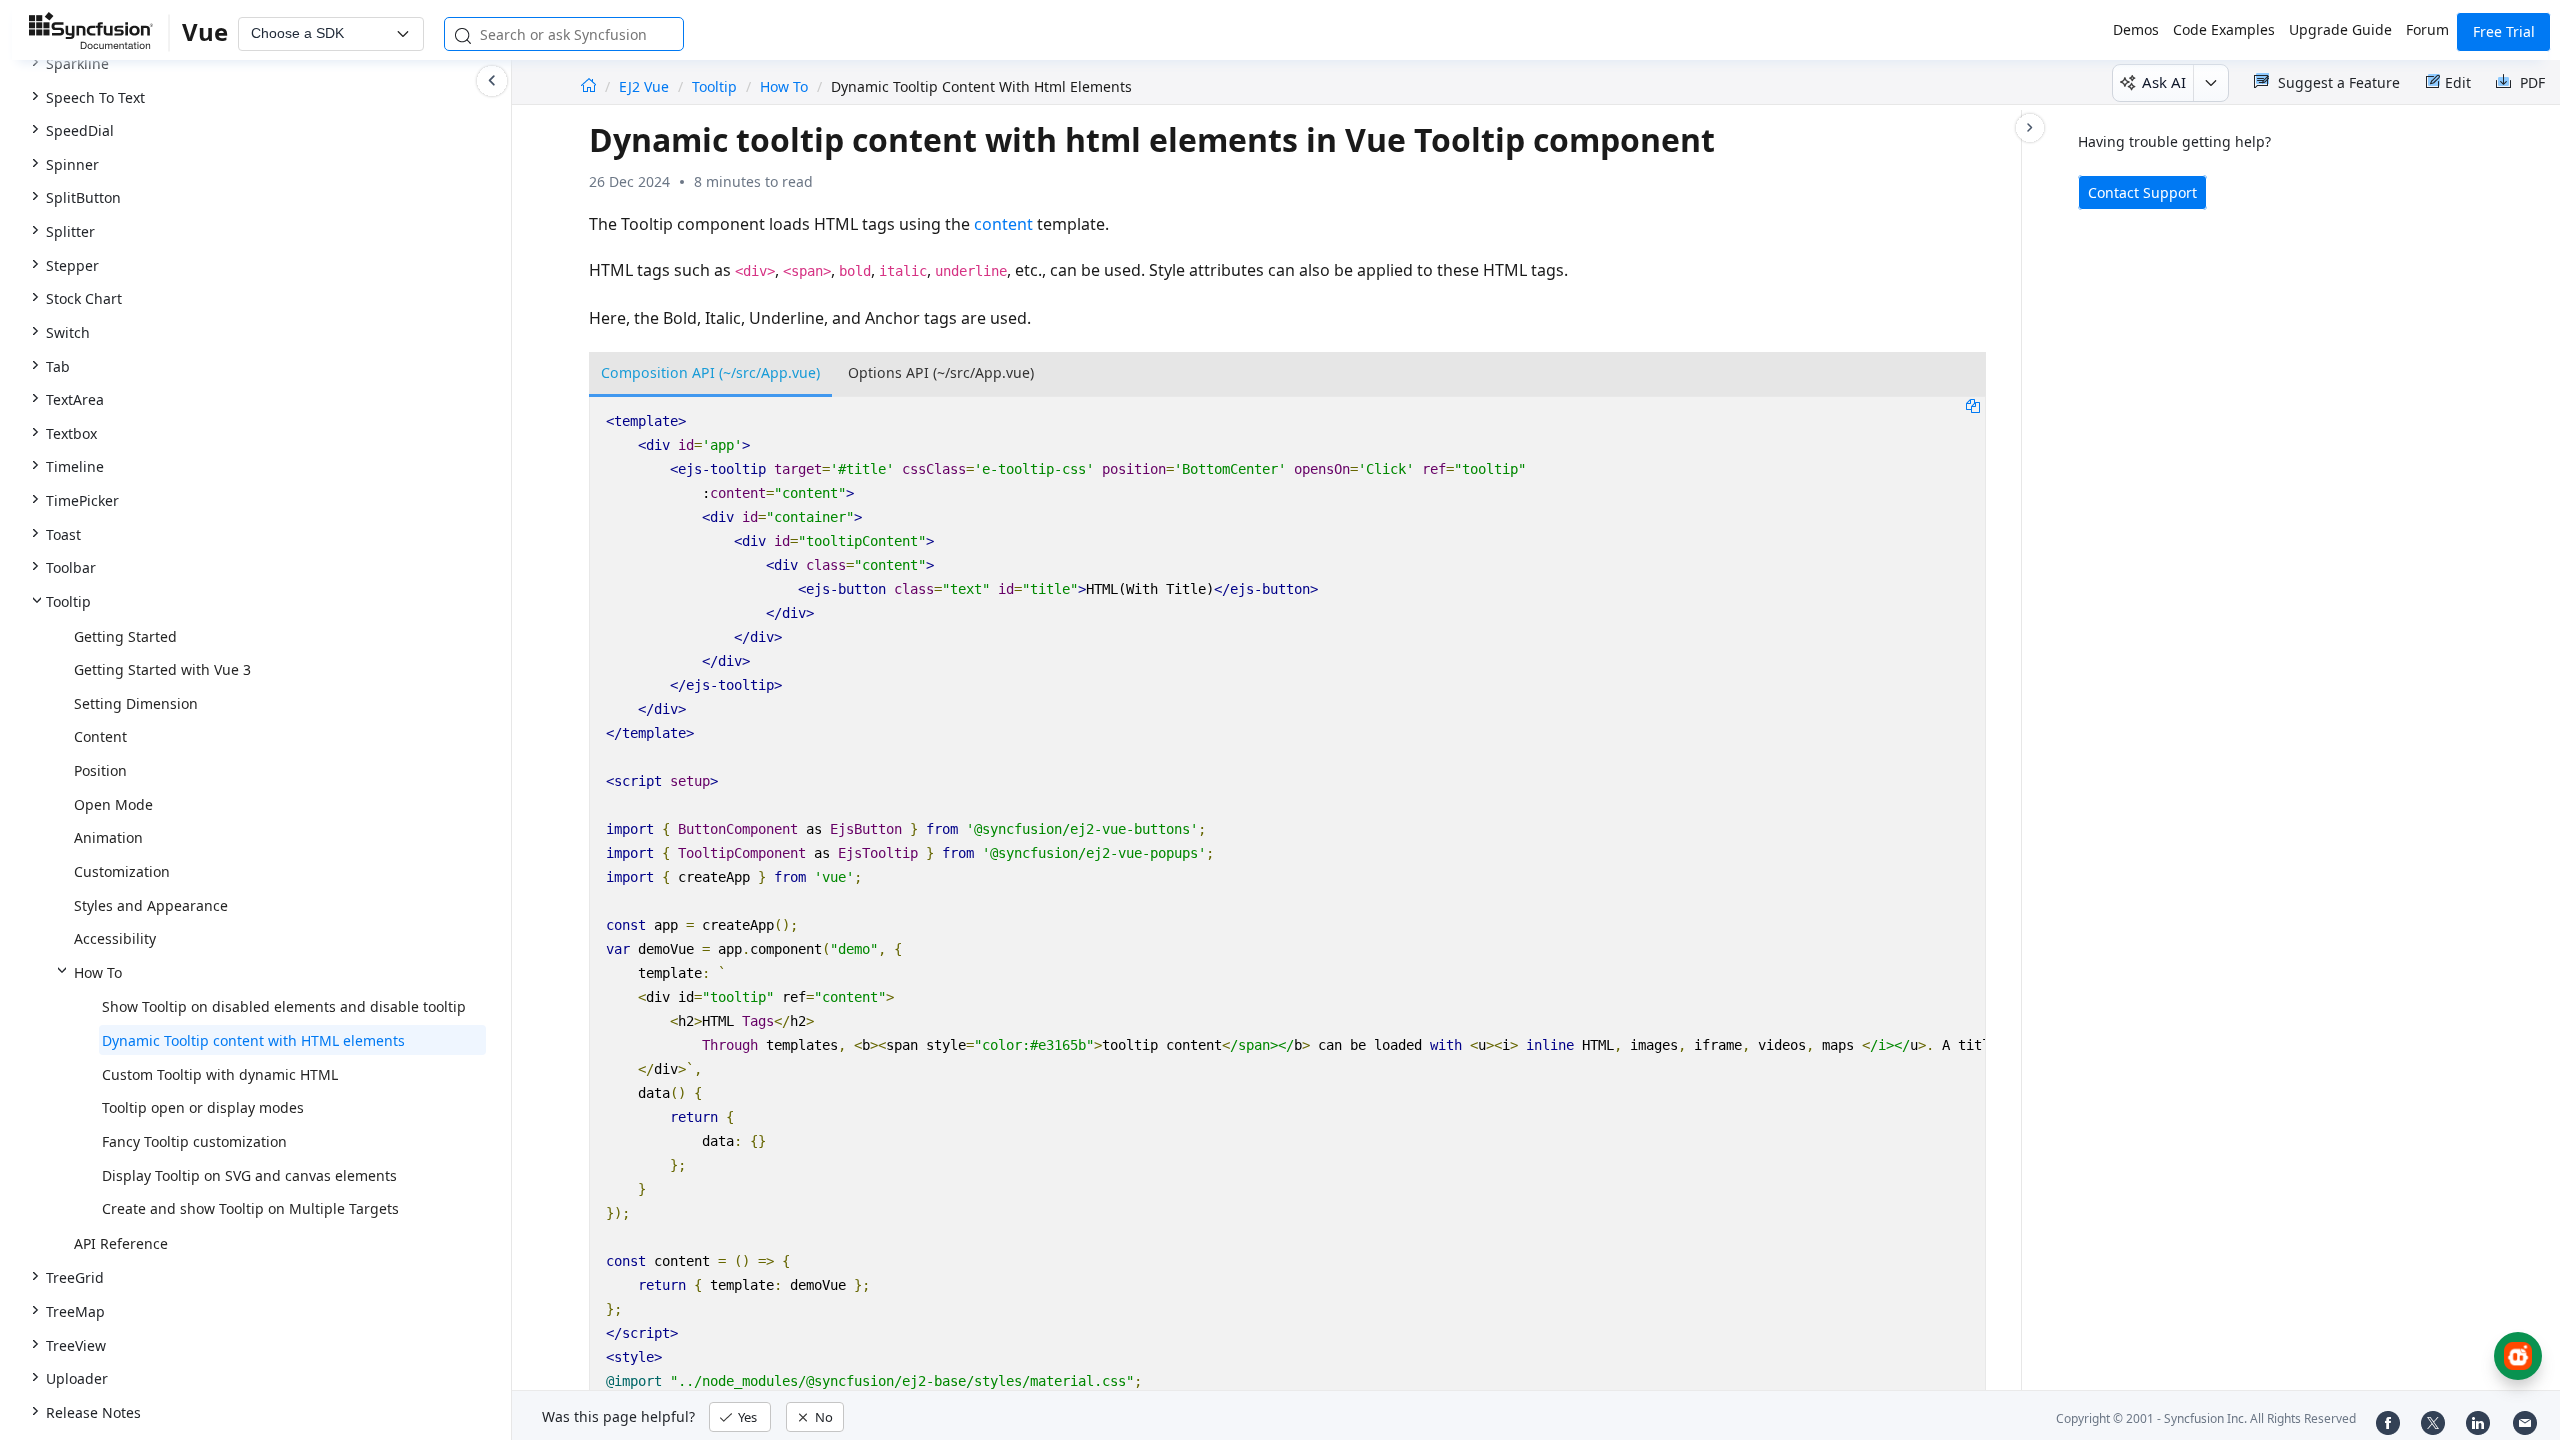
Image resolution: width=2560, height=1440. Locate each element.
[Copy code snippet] (1973, 405)
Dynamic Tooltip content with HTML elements (253, 1040)
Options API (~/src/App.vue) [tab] (941, 372)
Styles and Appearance (151, 905)
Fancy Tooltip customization (194, 1141)
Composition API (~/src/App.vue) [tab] (710, 372)
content (1003, 224)
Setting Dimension (136, 703)
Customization (122, 871)
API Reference (121, 1243)
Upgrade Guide (2340, 29)
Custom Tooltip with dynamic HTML (220, 1074)
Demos (2136, 29)
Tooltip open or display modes (203, 1107)
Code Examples (2224, 29)
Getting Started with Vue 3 (162, 669)
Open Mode (113, 804)
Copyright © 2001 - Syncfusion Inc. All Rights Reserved (2206, 1418)
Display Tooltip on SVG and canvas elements (249, 1175)
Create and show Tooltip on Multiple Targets (250, 1208)
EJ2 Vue (646, 86)
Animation (108, 837)
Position (100, 770)
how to (784, 86)
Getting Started (125, 636)
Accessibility (115, 938)
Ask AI (2164, 82)
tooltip (714, 86)
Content (100, 736)
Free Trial (2504, 31)
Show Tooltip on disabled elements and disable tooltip (284, 1006)
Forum (2427, 29)
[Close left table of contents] (492, 81)
